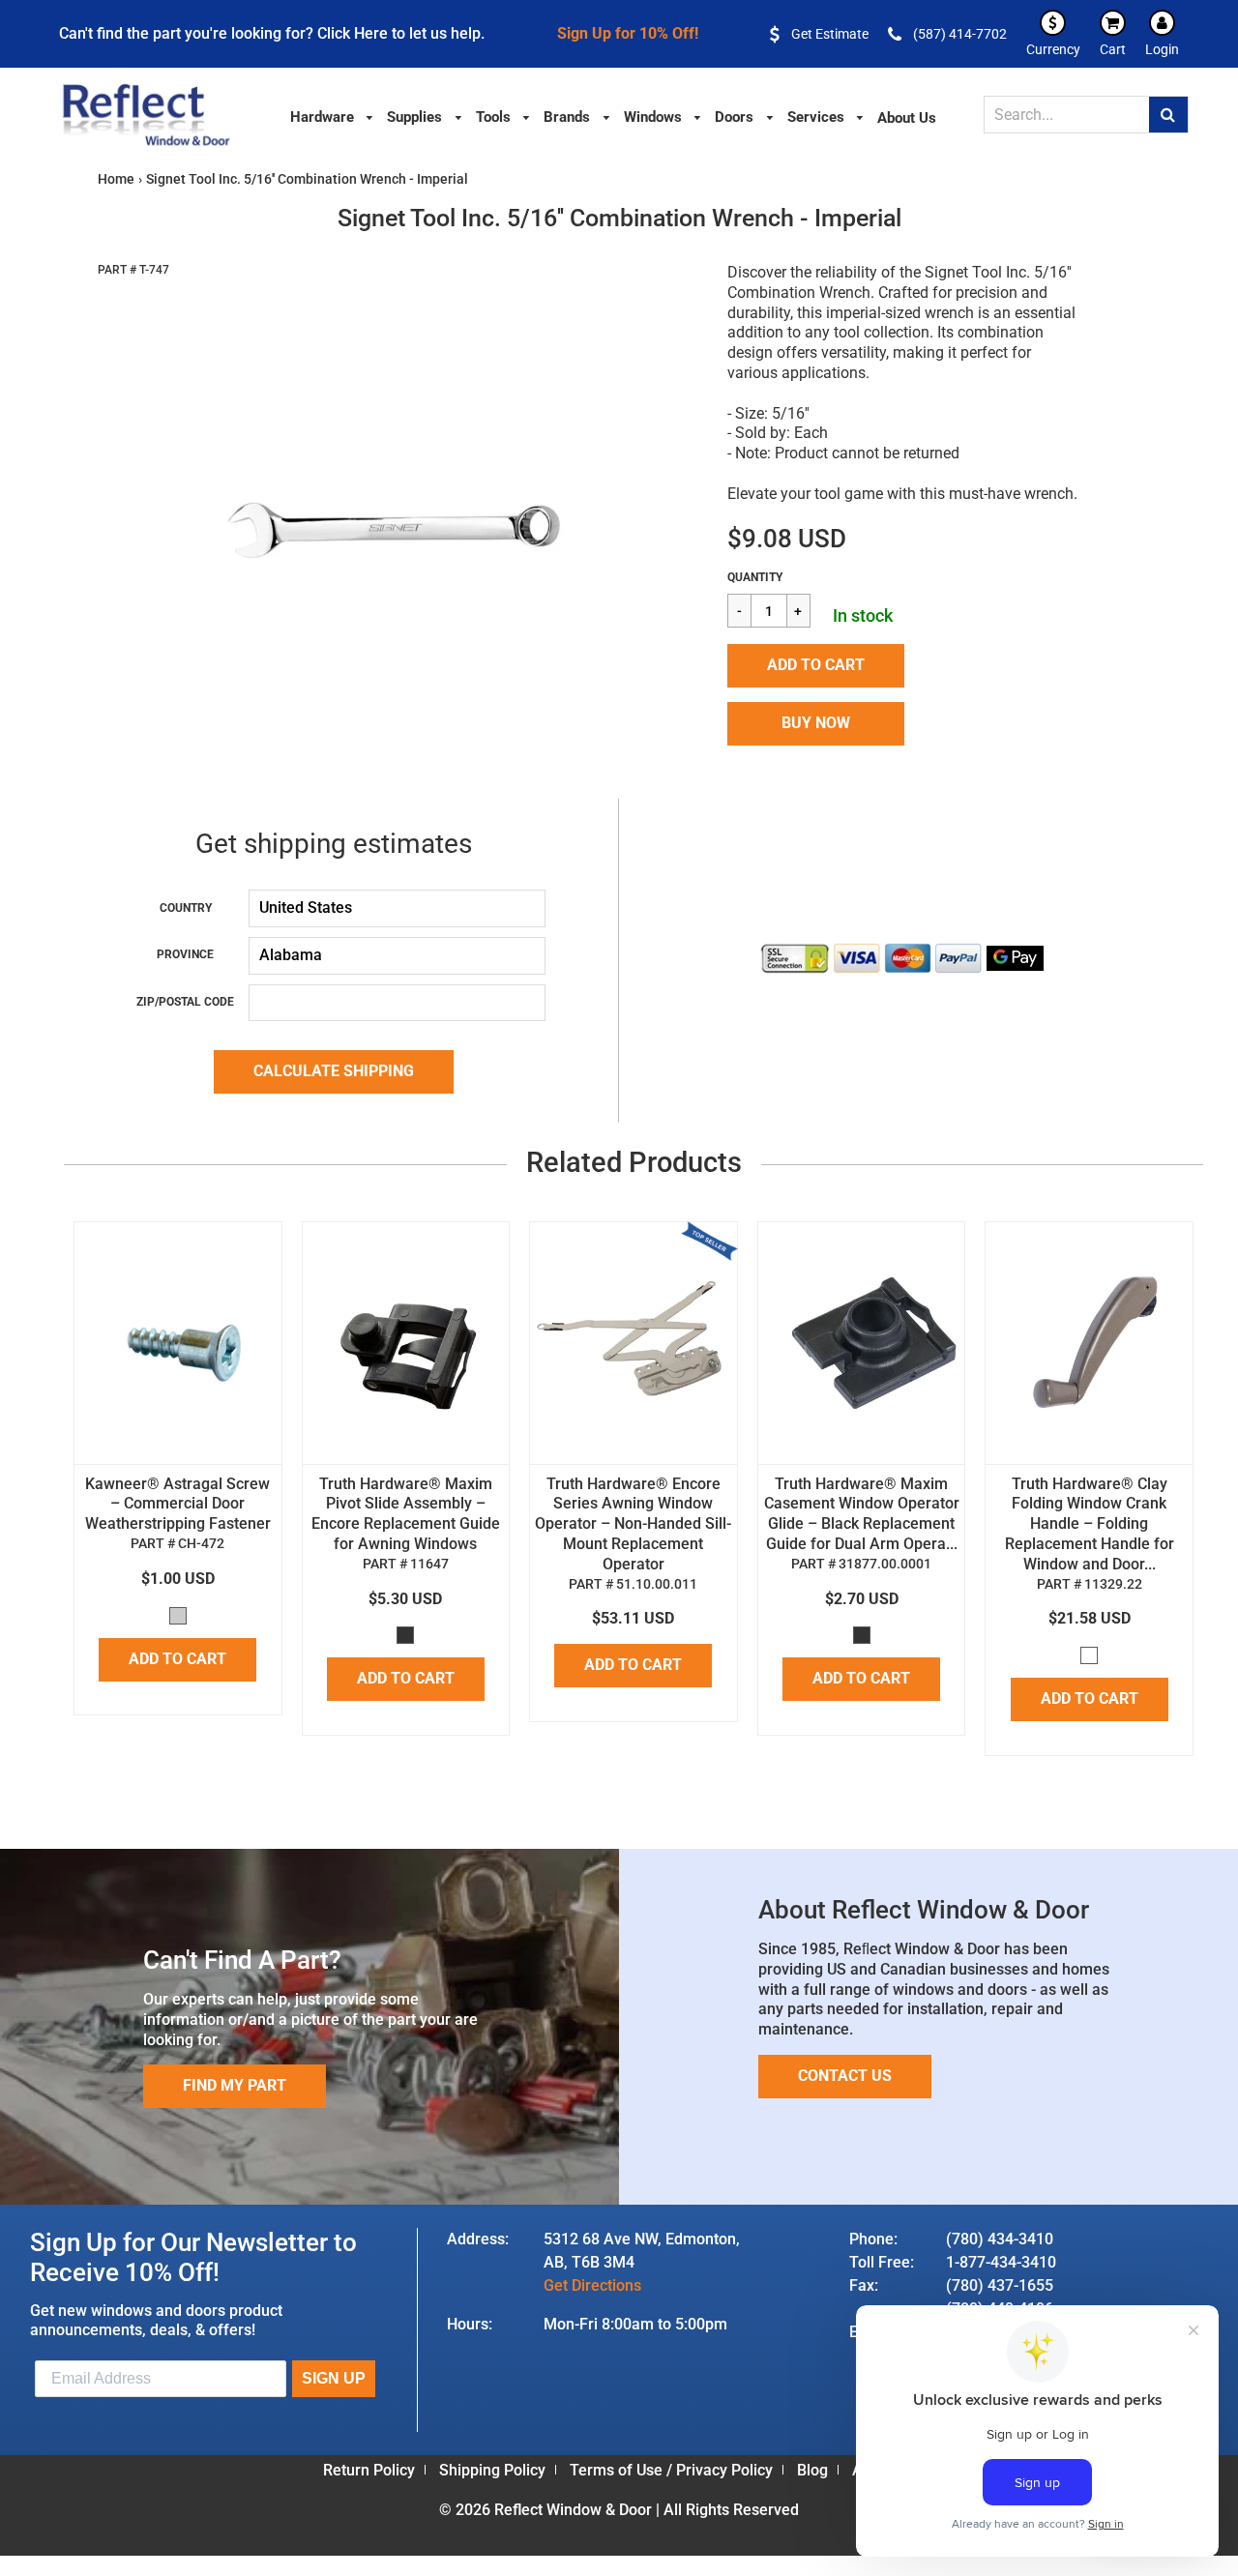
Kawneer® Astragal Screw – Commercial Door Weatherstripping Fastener (178, 1504)
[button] (816, 666)
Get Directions (592, 2285)
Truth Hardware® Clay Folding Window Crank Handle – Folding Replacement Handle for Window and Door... (1090, 1524)
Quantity (755, 577)
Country (186, 908)
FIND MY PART (235, 2085)
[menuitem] (333, 116)
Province (185, 954)
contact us (845, 2076)
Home (116, 179)
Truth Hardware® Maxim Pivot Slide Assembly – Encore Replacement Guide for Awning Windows (406, 1514)
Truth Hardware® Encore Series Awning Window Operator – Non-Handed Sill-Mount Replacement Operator (633, 1524)
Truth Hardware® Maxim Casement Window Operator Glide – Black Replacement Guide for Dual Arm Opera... (862, 1514)
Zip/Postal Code (185, 1002)
